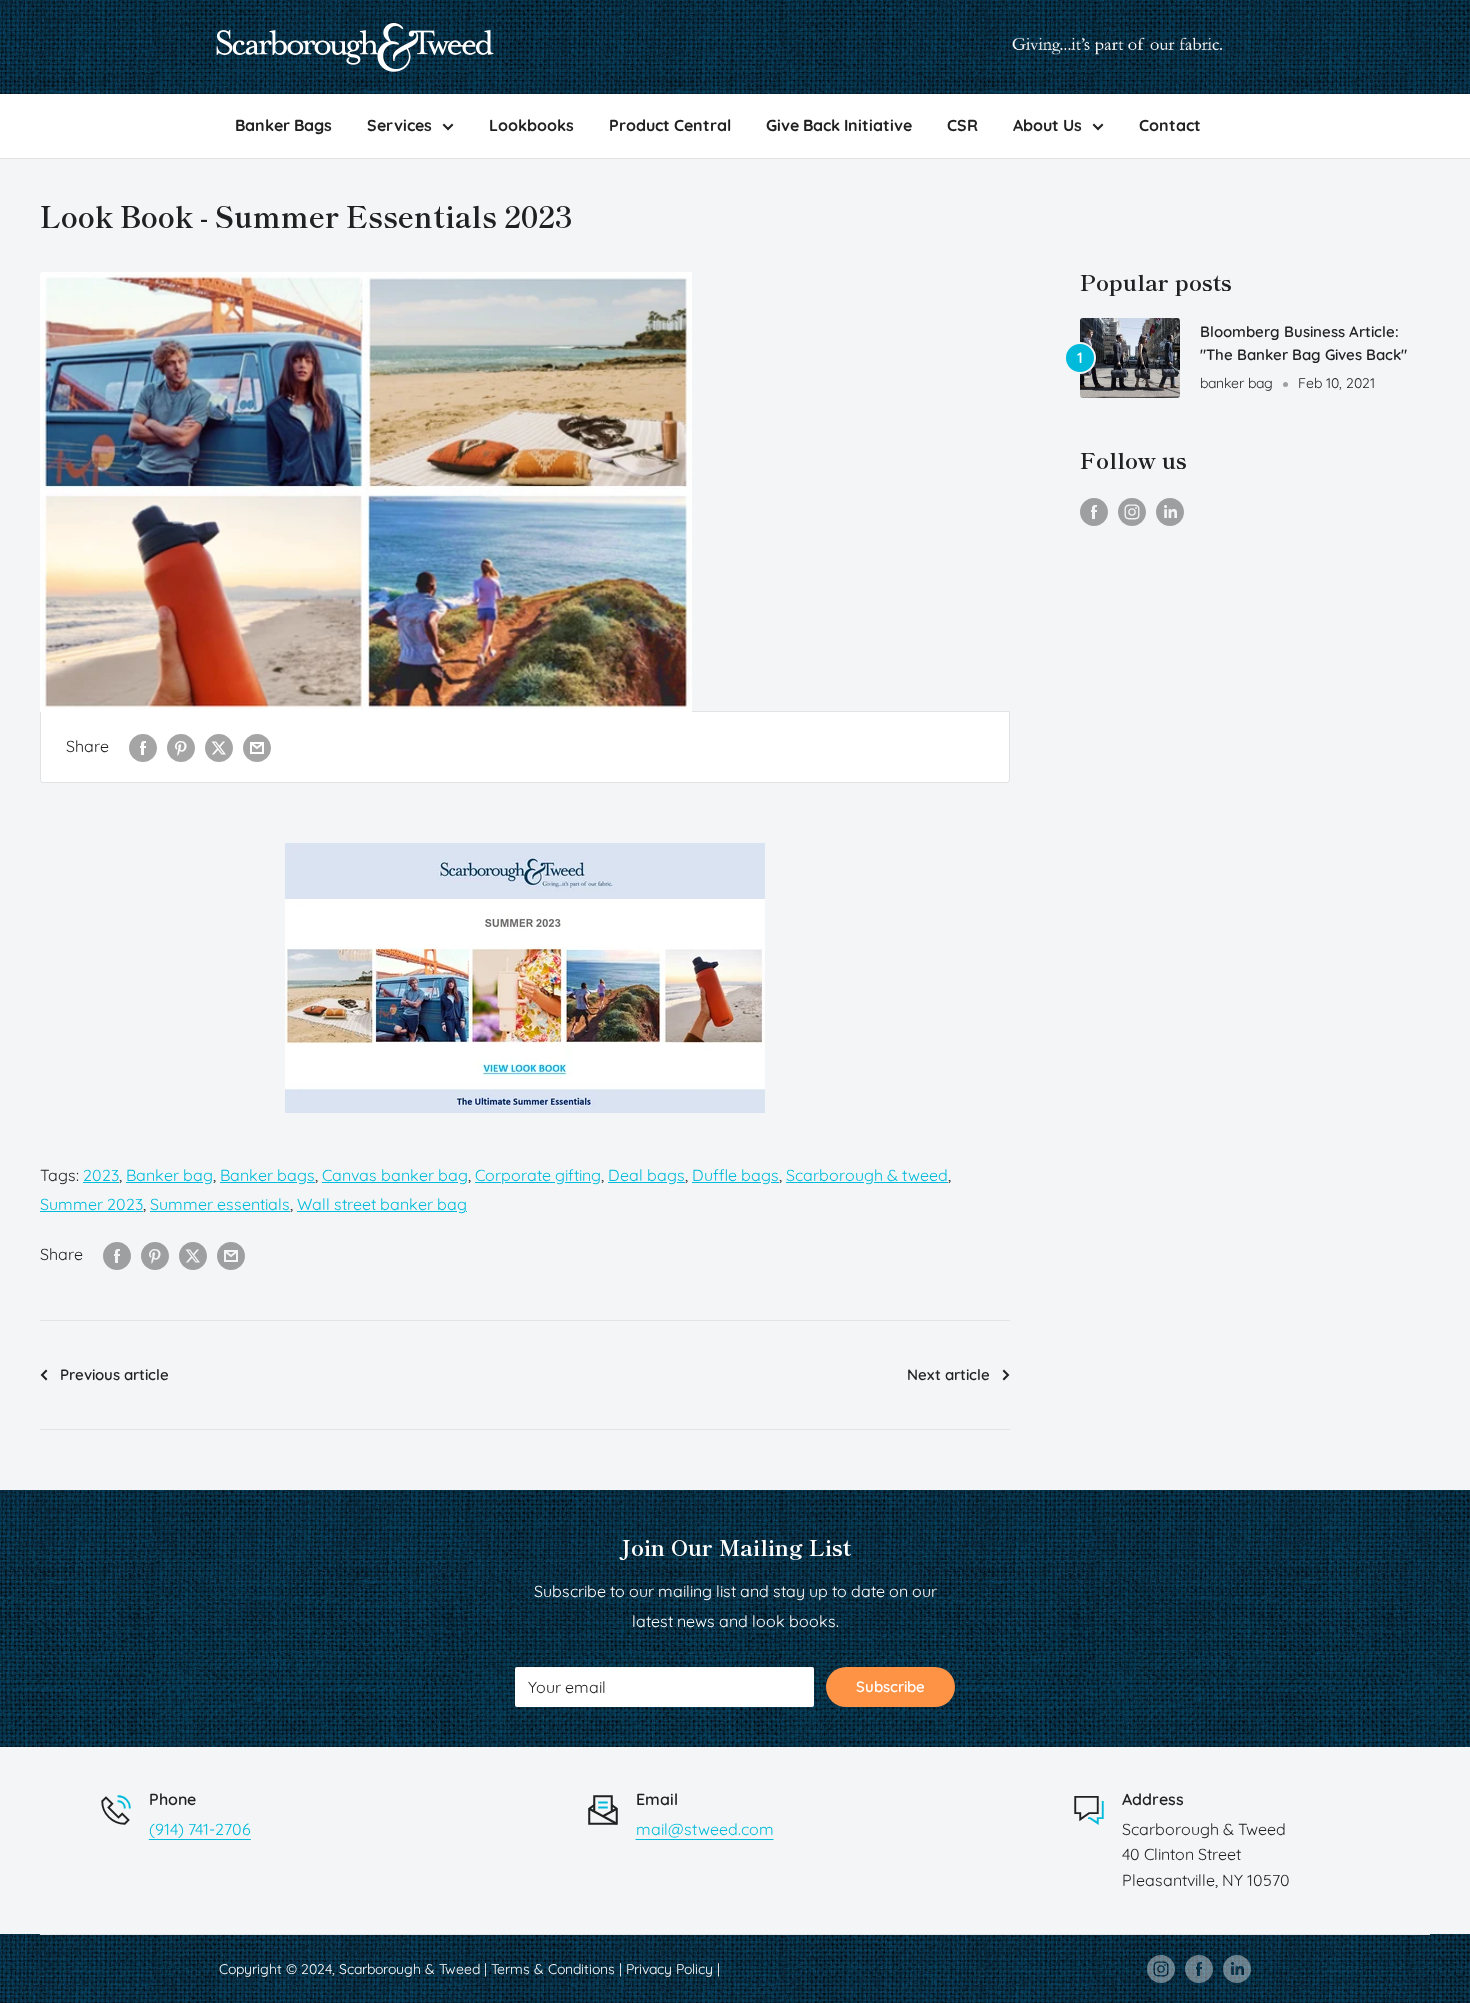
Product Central (670, 125)
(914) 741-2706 (200, 1829)
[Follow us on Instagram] (1132, 511)
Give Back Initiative (839, 125)
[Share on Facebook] (143, 747)
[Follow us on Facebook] (1094, 511)
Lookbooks (531, 125)
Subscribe (890, 1686)
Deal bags (646, 1175)
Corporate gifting (538, 1175)
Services (399, 125)
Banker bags (267, 1175)
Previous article (114, 1374)
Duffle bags (735, 1175)
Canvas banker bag (395, 1175)
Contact (1170, 125)
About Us (1047, 125)
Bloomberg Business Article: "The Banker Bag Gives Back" (1303, 343)
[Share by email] (257, 747)
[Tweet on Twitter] (219, 747)
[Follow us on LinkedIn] (1170, 511)
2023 (101, 1175)
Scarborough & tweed (867, 1175)
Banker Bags (283, 125)
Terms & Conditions (553, 1969)
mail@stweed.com (705, 1829)
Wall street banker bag (382, 1204)
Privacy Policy (669, 1969)
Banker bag (169, 1175)
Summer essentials (220, 1204)
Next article (948, 1374)
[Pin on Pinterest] (181, 747)
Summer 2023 (91, 1204)
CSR (962, 125)
